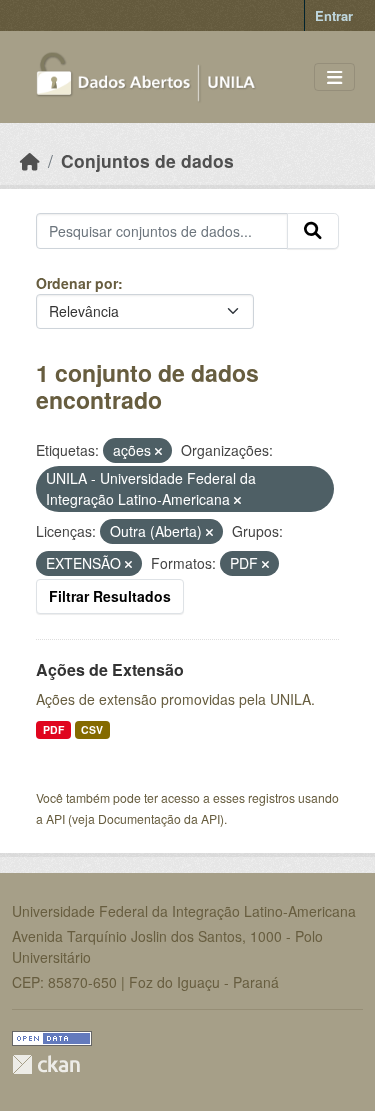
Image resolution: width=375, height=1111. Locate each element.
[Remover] (158, 451)
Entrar (334, 15)
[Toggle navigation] (334, 77)
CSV (92, 729)
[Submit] (313, 231)
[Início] (30, 160)
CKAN (46, 1064)
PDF (53, 729)
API (55, 818)
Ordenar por (77, 283)
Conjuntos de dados (147, 160)
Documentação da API (159, 818)
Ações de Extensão (110, 669)
